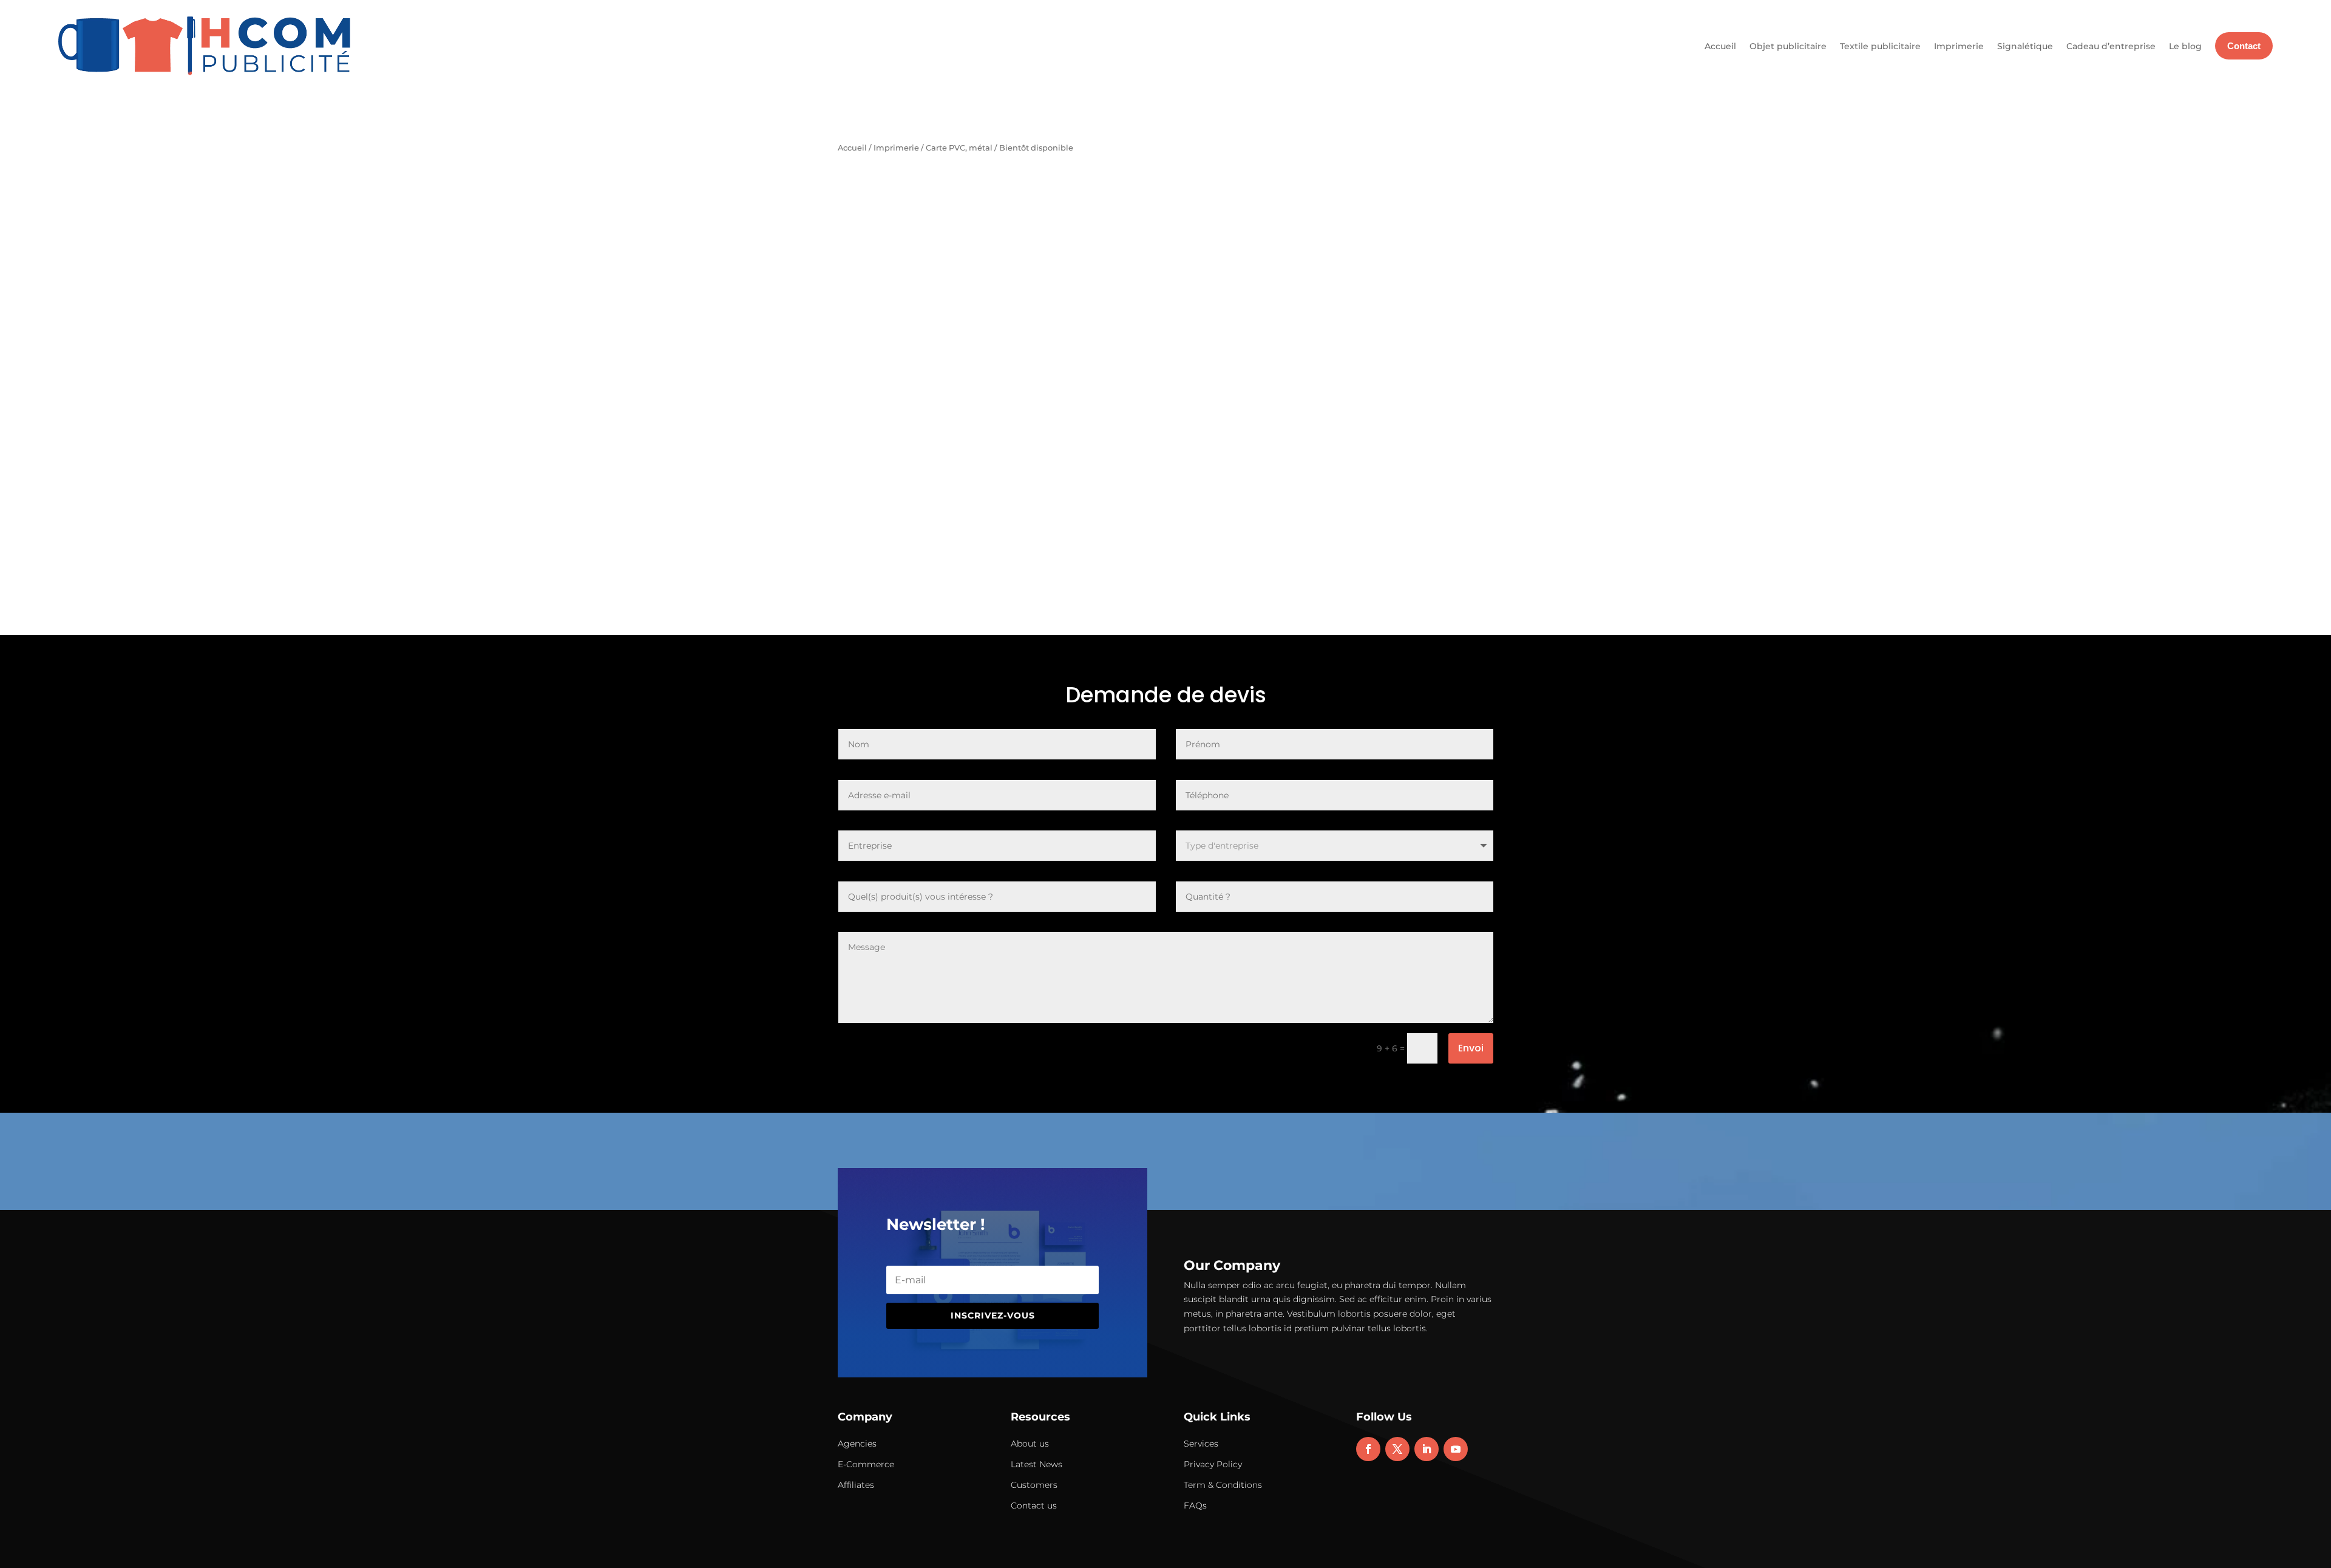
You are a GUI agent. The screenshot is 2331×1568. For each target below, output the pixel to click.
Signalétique (2025, 46)
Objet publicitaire (1788, 46)
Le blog (2185, 46)
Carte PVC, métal (959, 148)
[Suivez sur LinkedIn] (1427, 1449)
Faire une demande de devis (1339, 266)
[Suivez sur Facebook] (1368, 1449)
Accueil (1720, 46)
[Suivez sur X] (1397, 1449)
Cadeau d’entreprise (2111, 46)
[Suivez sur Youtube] (1456, 1449)
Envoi (1471, 1048)
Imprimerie (1959, 46)
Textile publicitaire (1880, 46)
